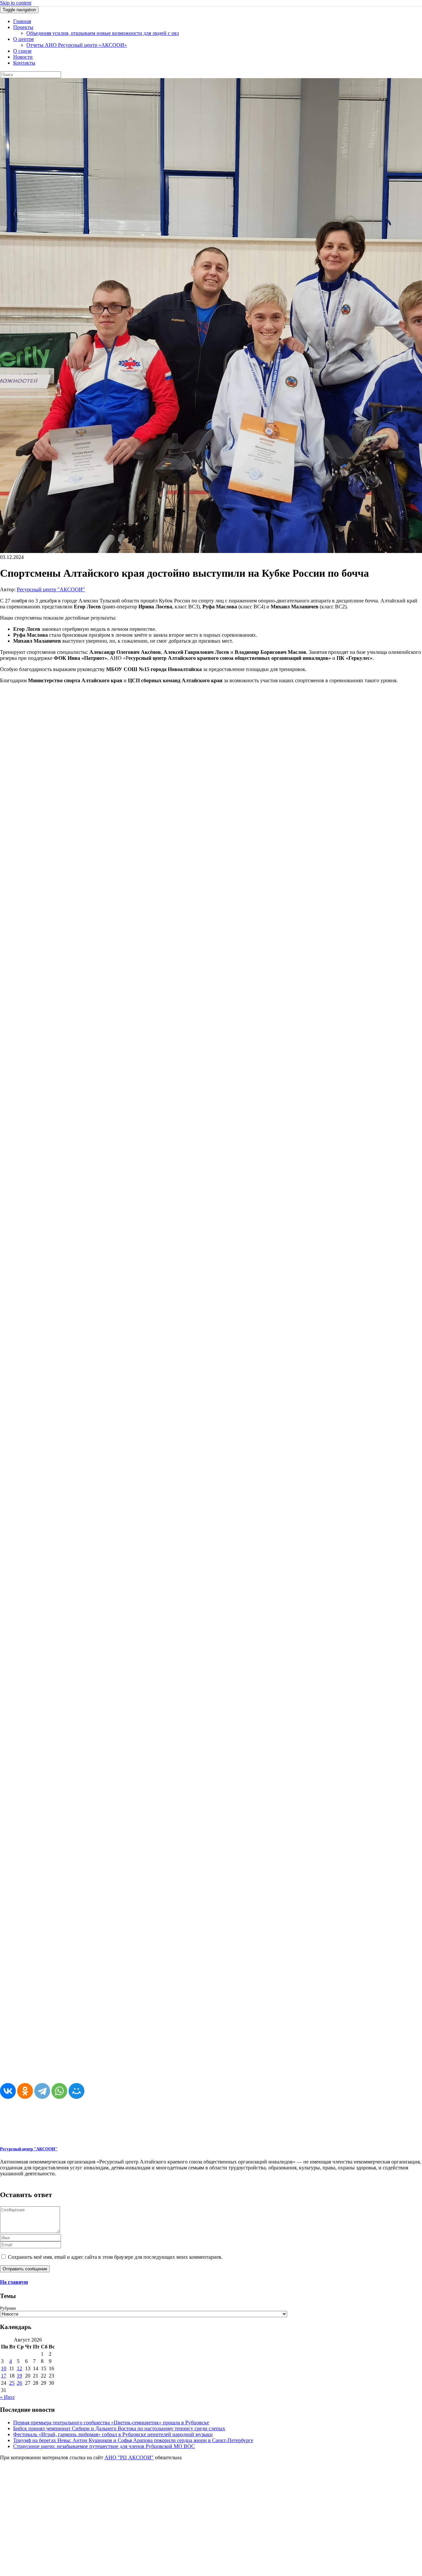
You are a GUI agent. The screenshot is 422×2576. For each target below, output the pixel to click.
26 (19, 2383)
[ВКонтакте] (8, 2091)
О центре (24, 39)
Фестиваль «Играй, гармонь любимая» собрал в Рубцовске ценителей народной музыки (113, 2434)
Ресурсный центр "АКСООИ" (51, 589)
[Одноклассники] (25, 2091)
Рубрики (8, 2308)
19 (19, 2376)
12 (19, 2368)
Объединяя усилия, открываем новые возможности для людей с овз (103, 33)
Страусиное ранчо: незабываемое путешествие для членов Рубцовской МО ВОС (104, 2446)
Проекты (23, 27)
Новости (23, 57)
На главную (14, 2282)
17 (4, 2376)
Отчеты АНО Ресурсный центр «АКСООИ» (77, 45)
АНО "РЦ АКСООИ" (129, 2457)
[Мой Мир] (76, 2091)
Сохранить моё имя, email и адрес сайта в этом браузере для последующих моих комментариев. (115, 2257)
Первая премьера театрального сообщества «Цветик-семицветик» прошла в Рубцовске (111, 2423)
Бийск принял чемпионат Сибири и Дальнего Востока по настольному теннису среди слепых (119, 2428)
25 (12, 2383)
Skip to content (16, 3)
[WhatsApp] (59, 2091)
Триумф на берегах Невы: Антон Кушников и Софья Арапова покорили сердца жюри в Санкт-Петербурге (133, 2440)
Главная (22, 21)
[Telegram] (42, 2091)
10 (4, 2368)
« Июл (7, 2397)
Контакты (24, 63)
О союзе (22, 51)
